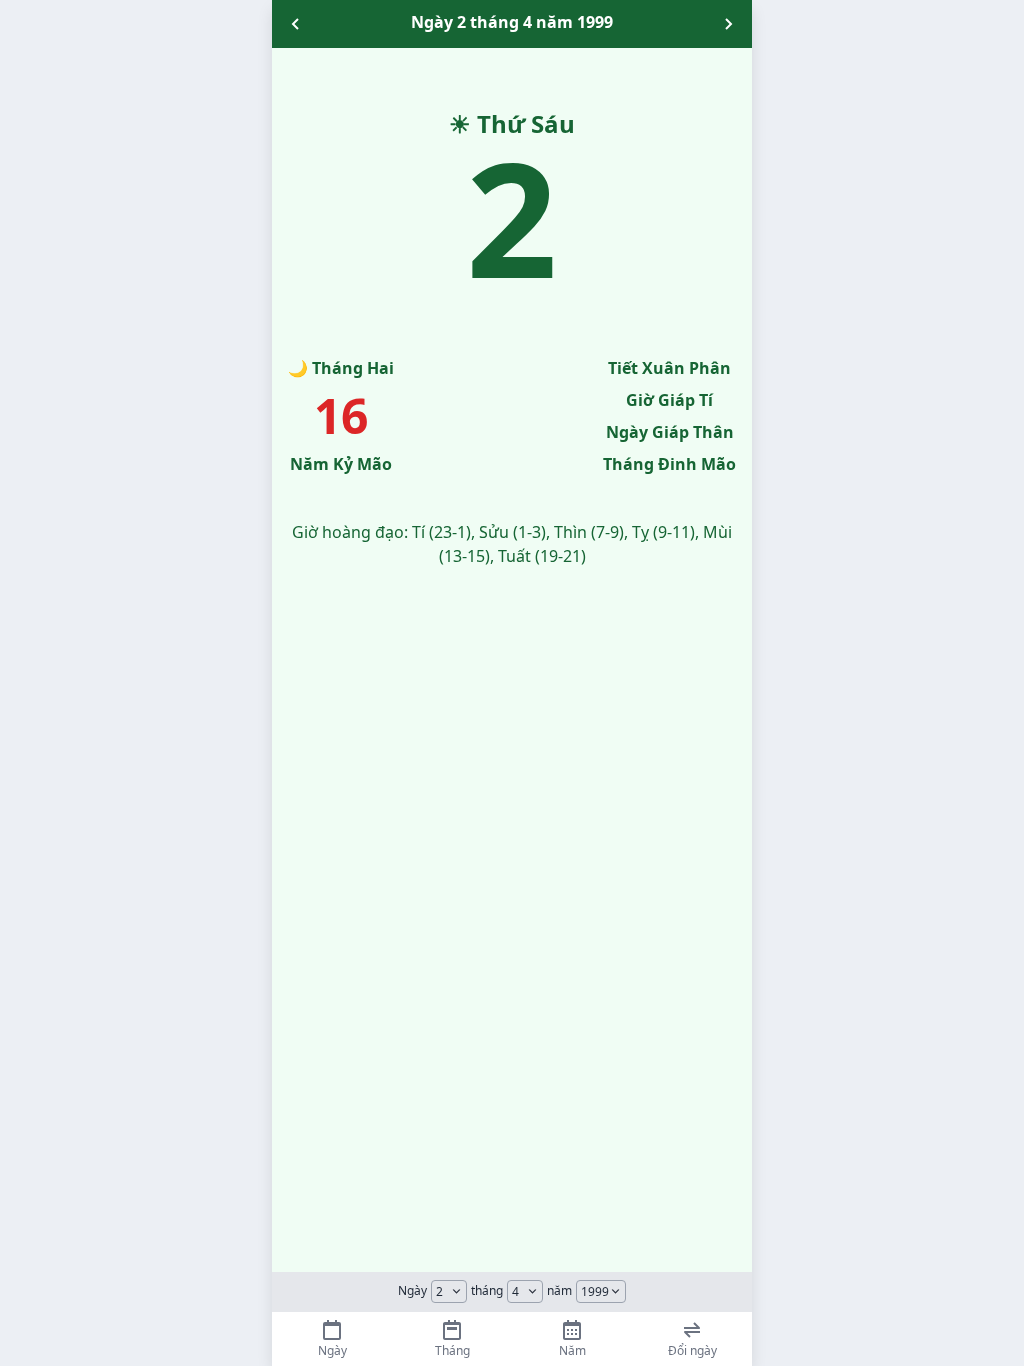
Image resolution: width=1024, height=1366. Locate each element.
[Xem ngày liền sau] (728, 24)
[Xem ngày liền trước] (296, 24)
